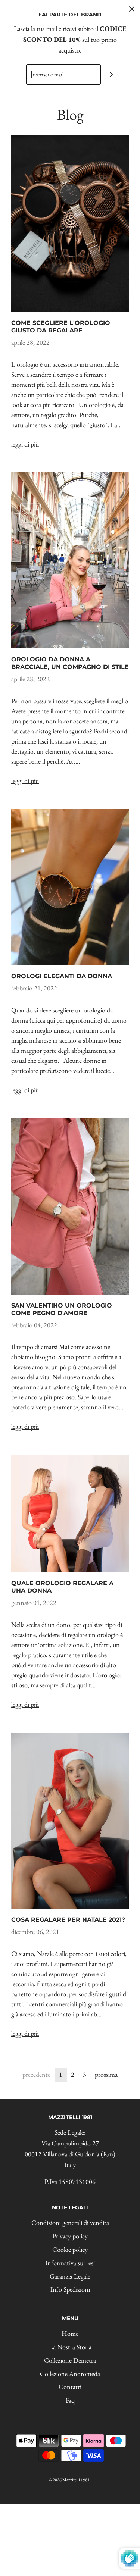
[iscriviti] (111, 74)
